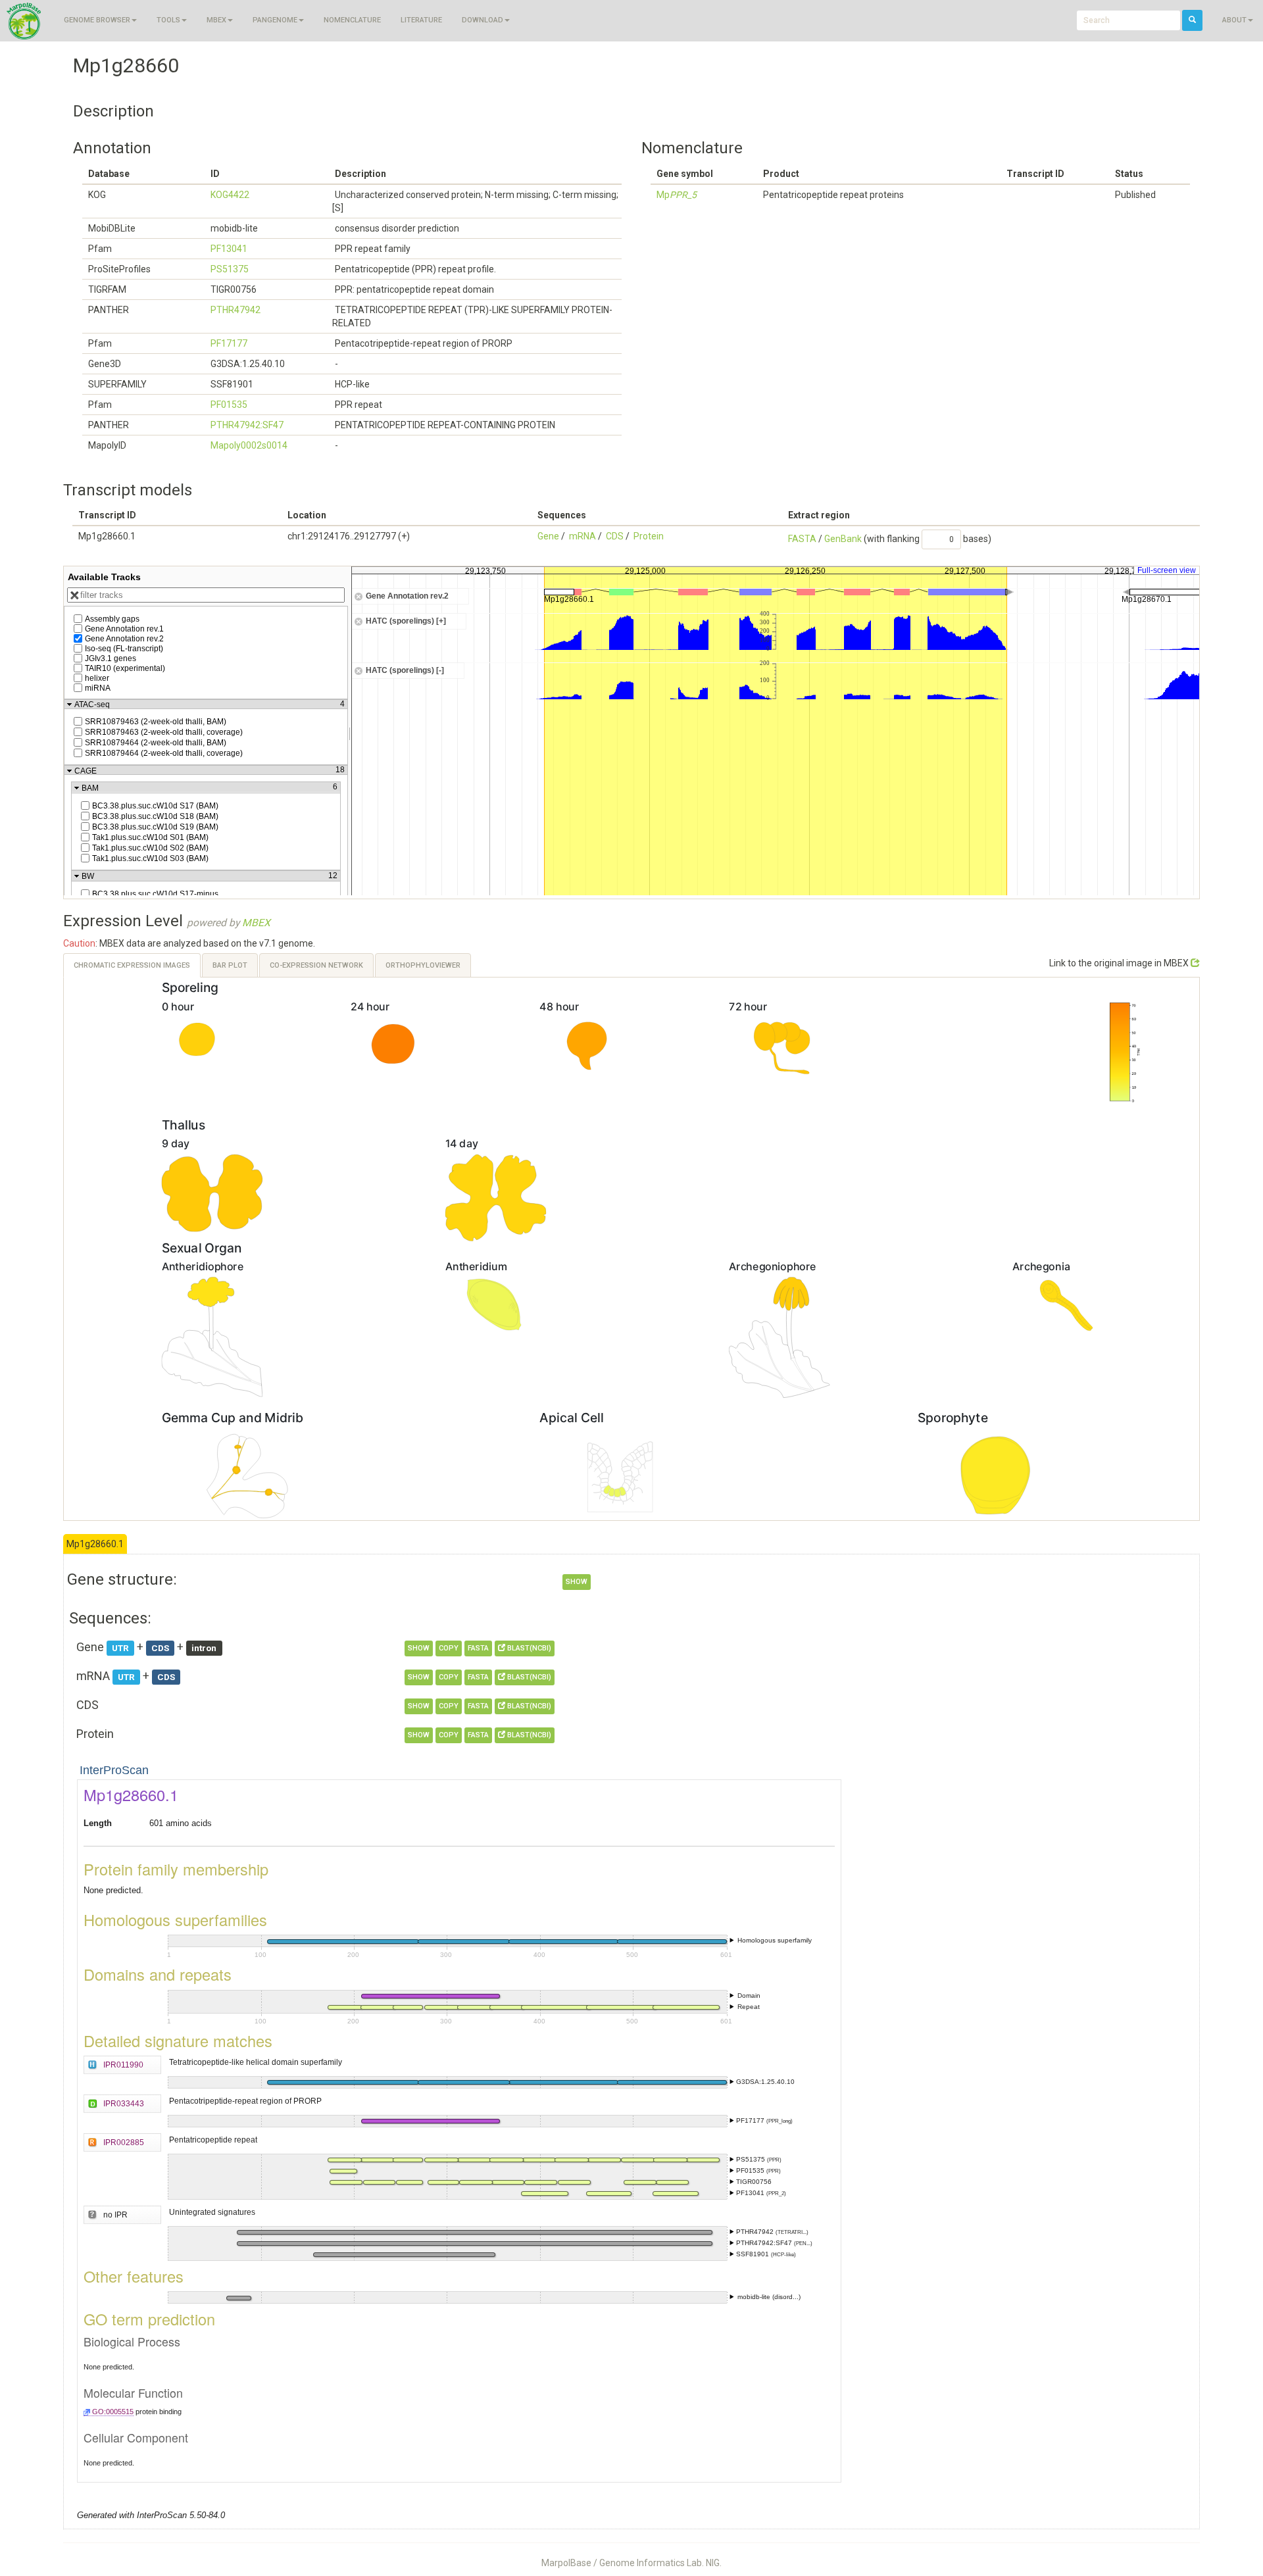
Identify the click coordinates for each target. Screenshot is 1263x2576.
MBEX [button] (216, 20)
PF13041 (229, 249)
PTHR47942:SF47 (247, 425)
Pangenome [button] (275, 20)
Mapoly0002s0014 (249, 445)
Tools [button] (168, 20)
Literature (421, 20)
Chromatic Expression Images (132, 965)
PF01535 (229, 405)
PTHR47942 (235, 310)
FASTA (802, 539)
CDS (615, 536)
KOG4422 (230, 195)
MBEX (256, 923)
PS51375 (230, 269)
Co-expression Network (316, 965)
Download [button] (483, 20)
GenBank (843, 539)
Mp (677, 195)
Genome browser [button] (97, 20)
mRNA (582, 536)
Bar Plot (230, 965)
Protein (649, 536)
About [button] (1234, 20)
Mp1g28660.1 (95, 1544)
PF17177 (229, 343)
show (577, 1582)
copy (449, 1648)
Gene (548, 536)
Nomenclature (352, 20)
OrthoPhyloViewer (423, 965)
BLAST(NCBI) (528, 1648)
